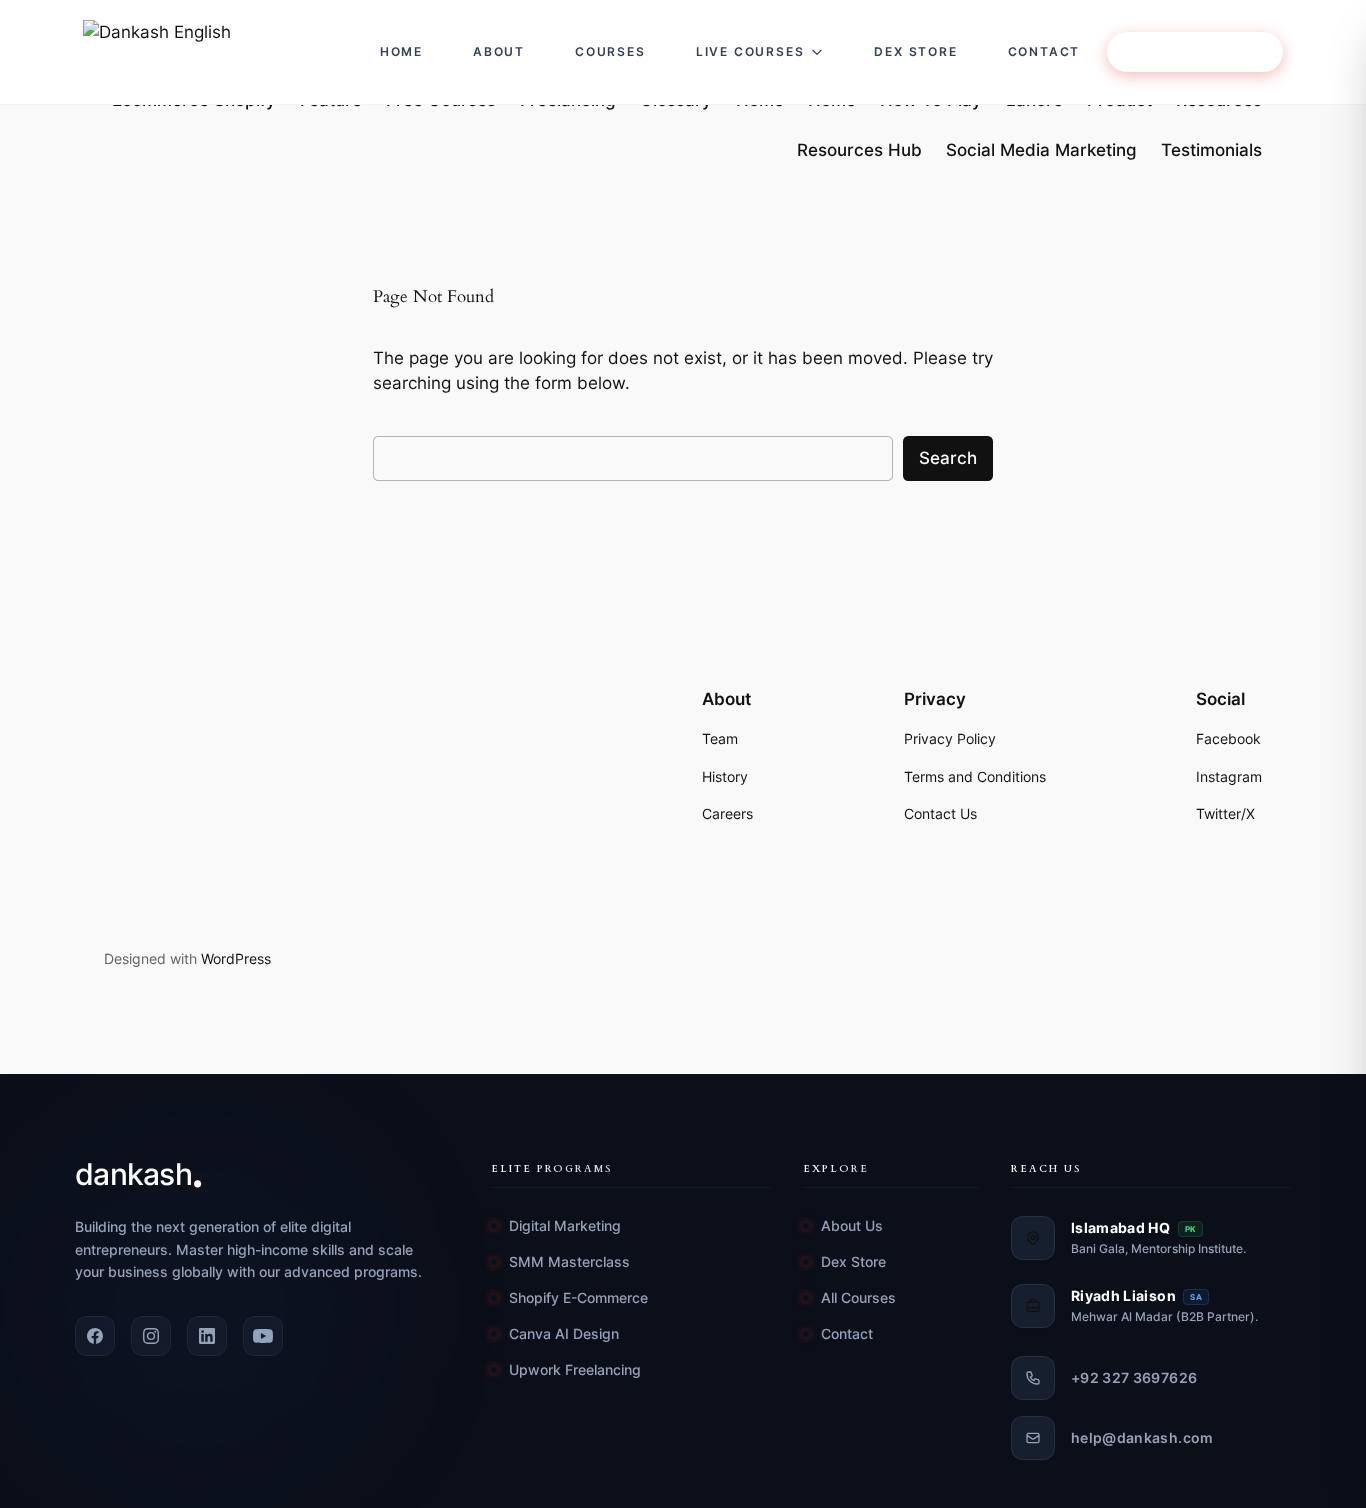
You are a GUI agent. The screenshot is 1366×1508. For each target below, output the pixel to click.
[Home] (211, 52)
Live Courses (750, 51)
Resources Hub (859, 150)
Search (948, 458)
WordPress (236, 958)
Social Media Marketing (1041, 150)
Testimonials (1211, 150)
